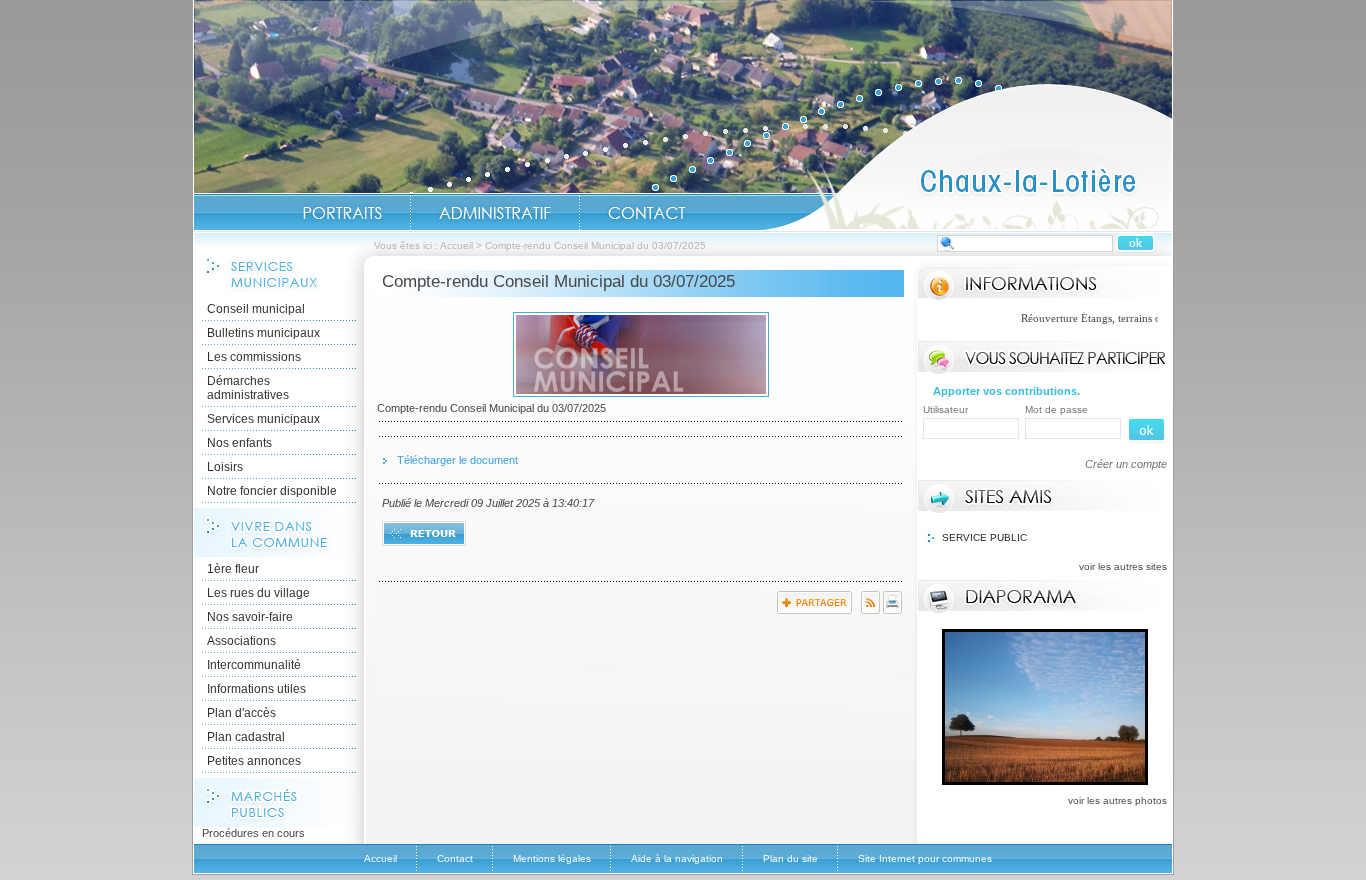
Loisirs (225, 467)
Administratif (495, 213)
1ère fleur (233, 569)
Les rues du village (258, 593)
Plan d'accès (241, 713)
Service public (984, 537)
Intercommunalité (254, 665)
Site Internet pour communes (925, 858)
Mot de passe (1056, 409)
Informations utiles (256, 689)
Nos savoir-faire (250, 617)
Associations (241, 641)
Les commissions (254, 357)
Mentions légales (552, 858)
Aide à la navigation (677, 858)
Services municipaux (263, 419)
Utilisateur (945, 409)
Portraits (342, 213)
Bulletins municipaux (263, 333)
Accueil (967, 156)
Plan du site (790, 858)
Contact (647, 213)
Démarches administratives (248, 388)
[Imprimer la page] (892, 610)
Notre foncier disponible (272, 491)
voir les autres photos (1117, 800)
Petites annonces (254, 761)
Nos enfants (239, 443)
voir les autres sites (1123, 566)
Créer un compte (1126, 464)
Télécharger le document (457, 460)
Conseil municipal (256, 309)
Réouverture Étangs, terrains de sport (1086, 318)
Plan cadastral (246, 737)
